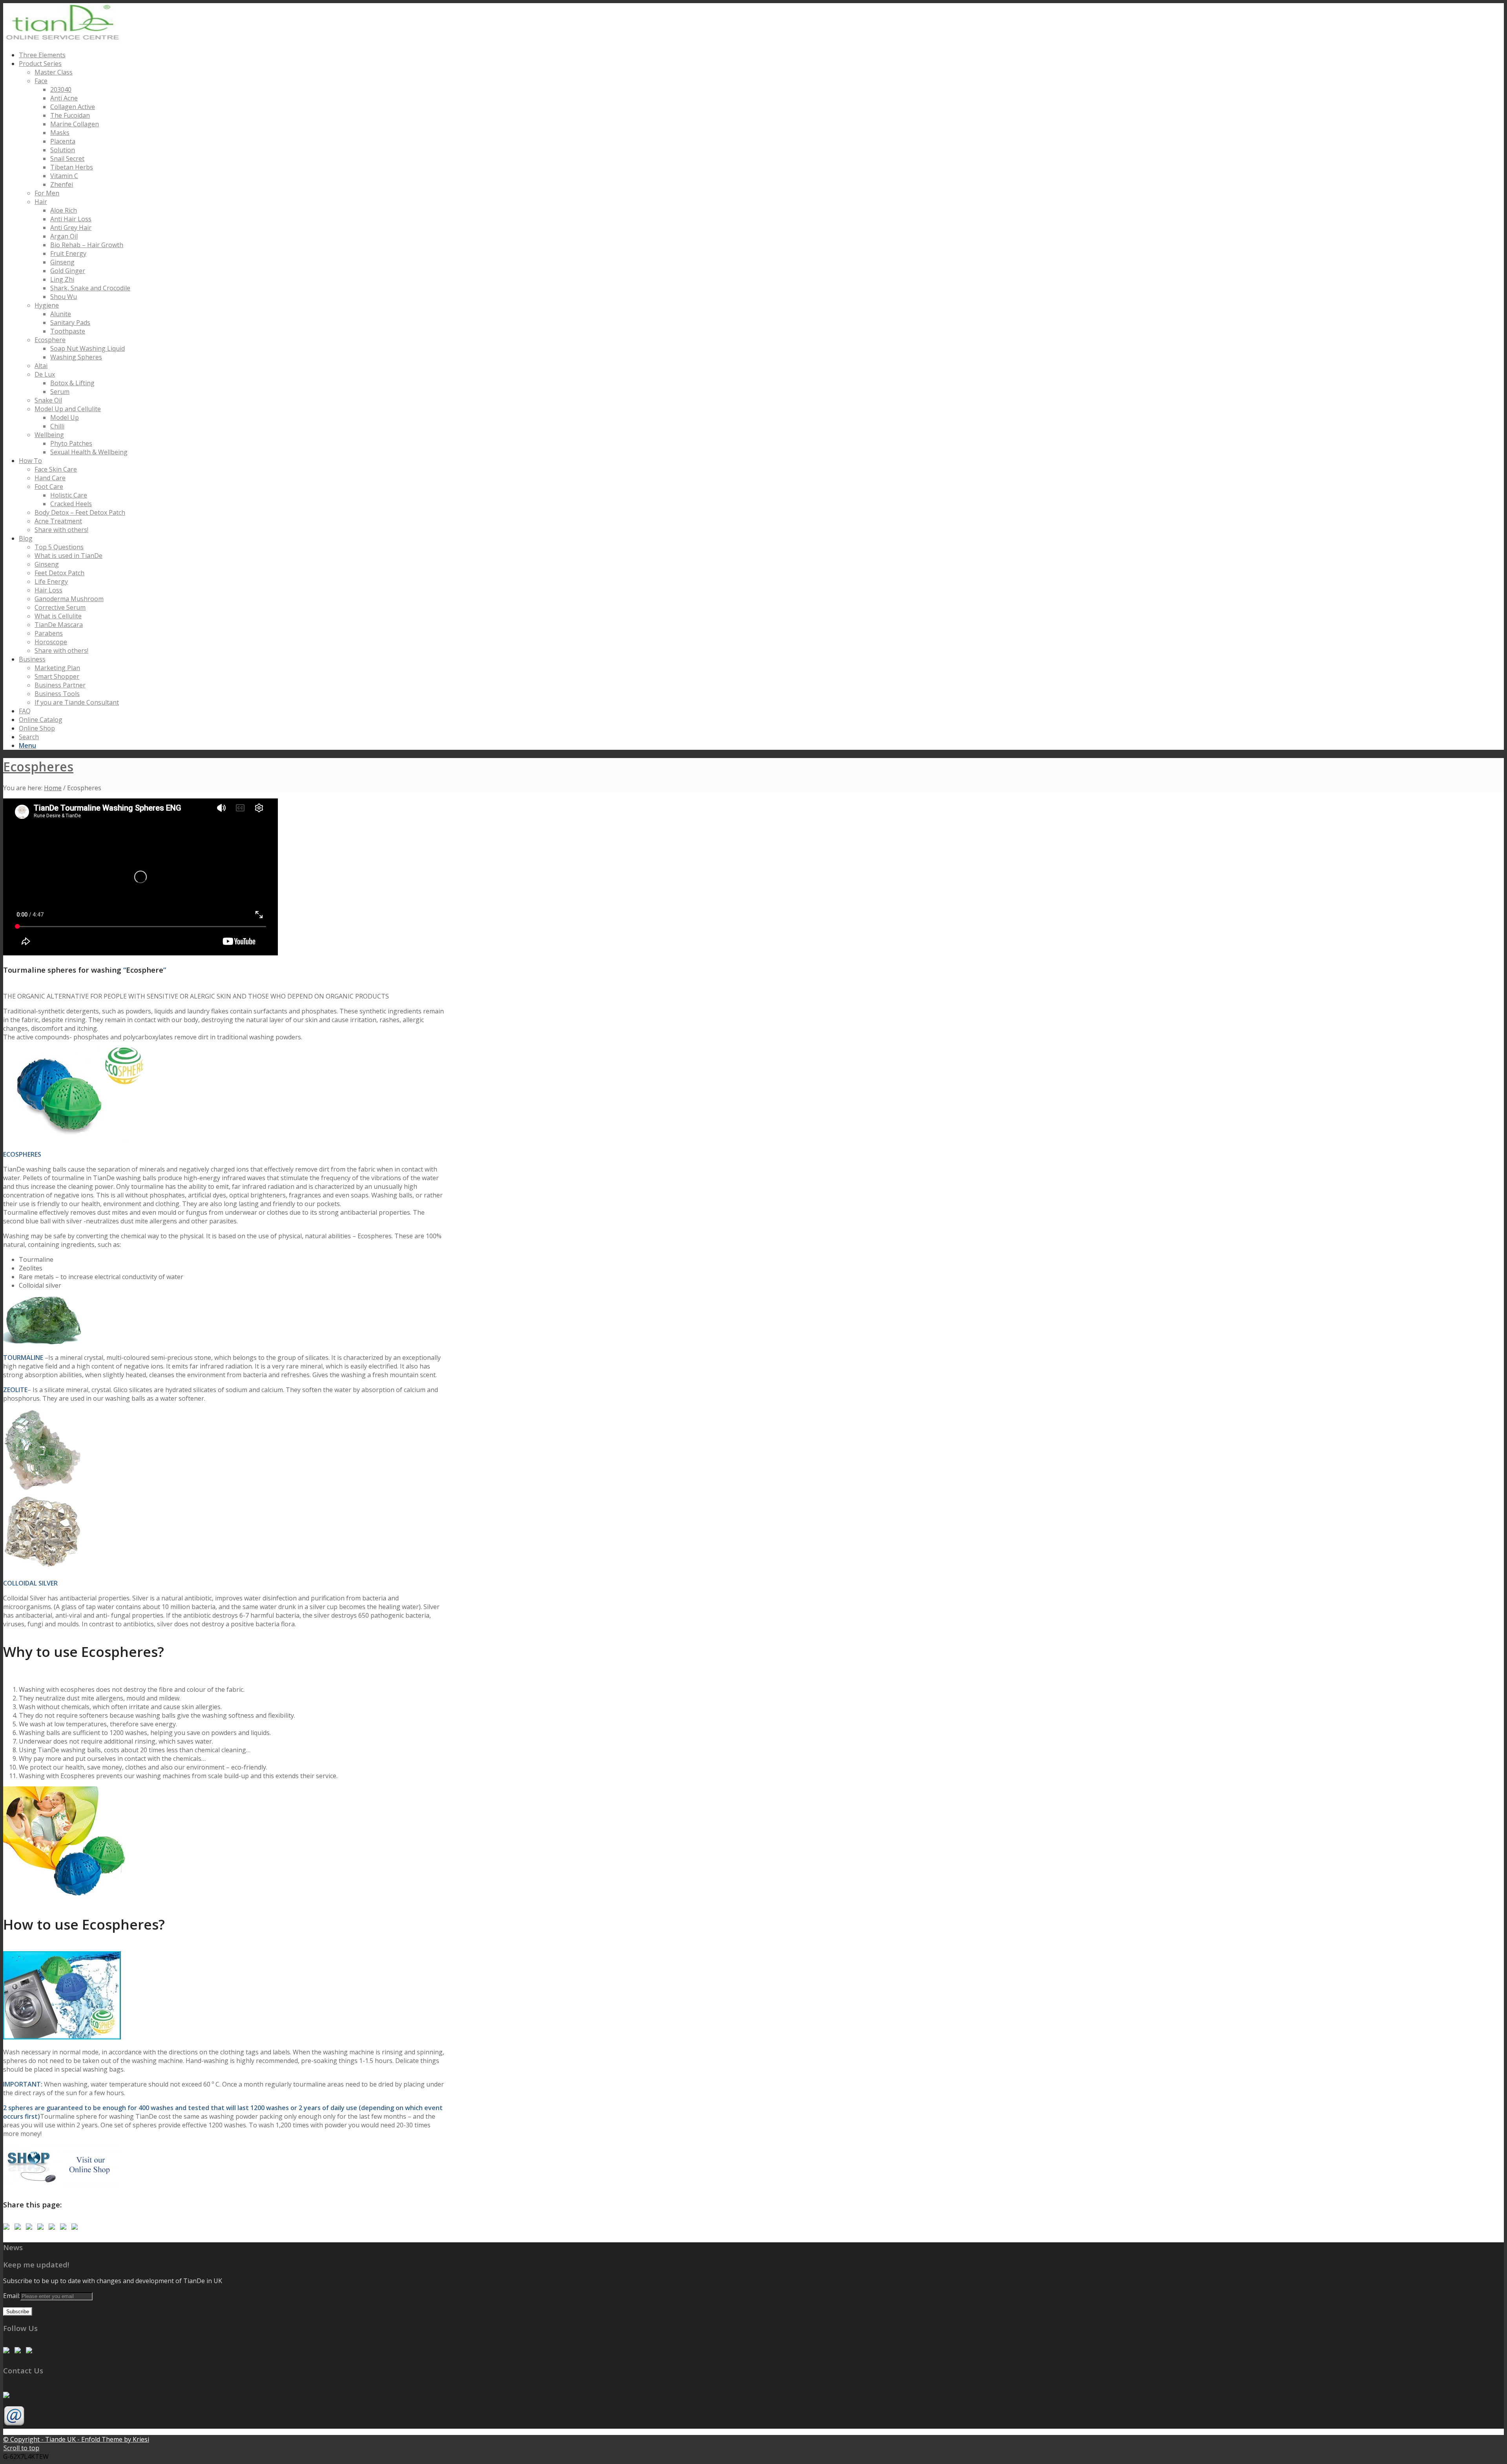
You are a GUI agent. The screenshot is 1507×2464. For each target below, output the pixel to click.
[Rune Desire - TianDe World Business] (31, 2352)
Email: (12, 2296)
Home (53, 788)
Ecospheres (38, 766)
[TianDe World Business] (8, 2228)
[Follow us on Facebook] (8, 2352)
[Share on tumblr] (65, 2228)
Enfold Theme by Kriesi (115, 2439)
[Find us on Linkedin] (19, 2352)
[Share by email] (76, 2228)
